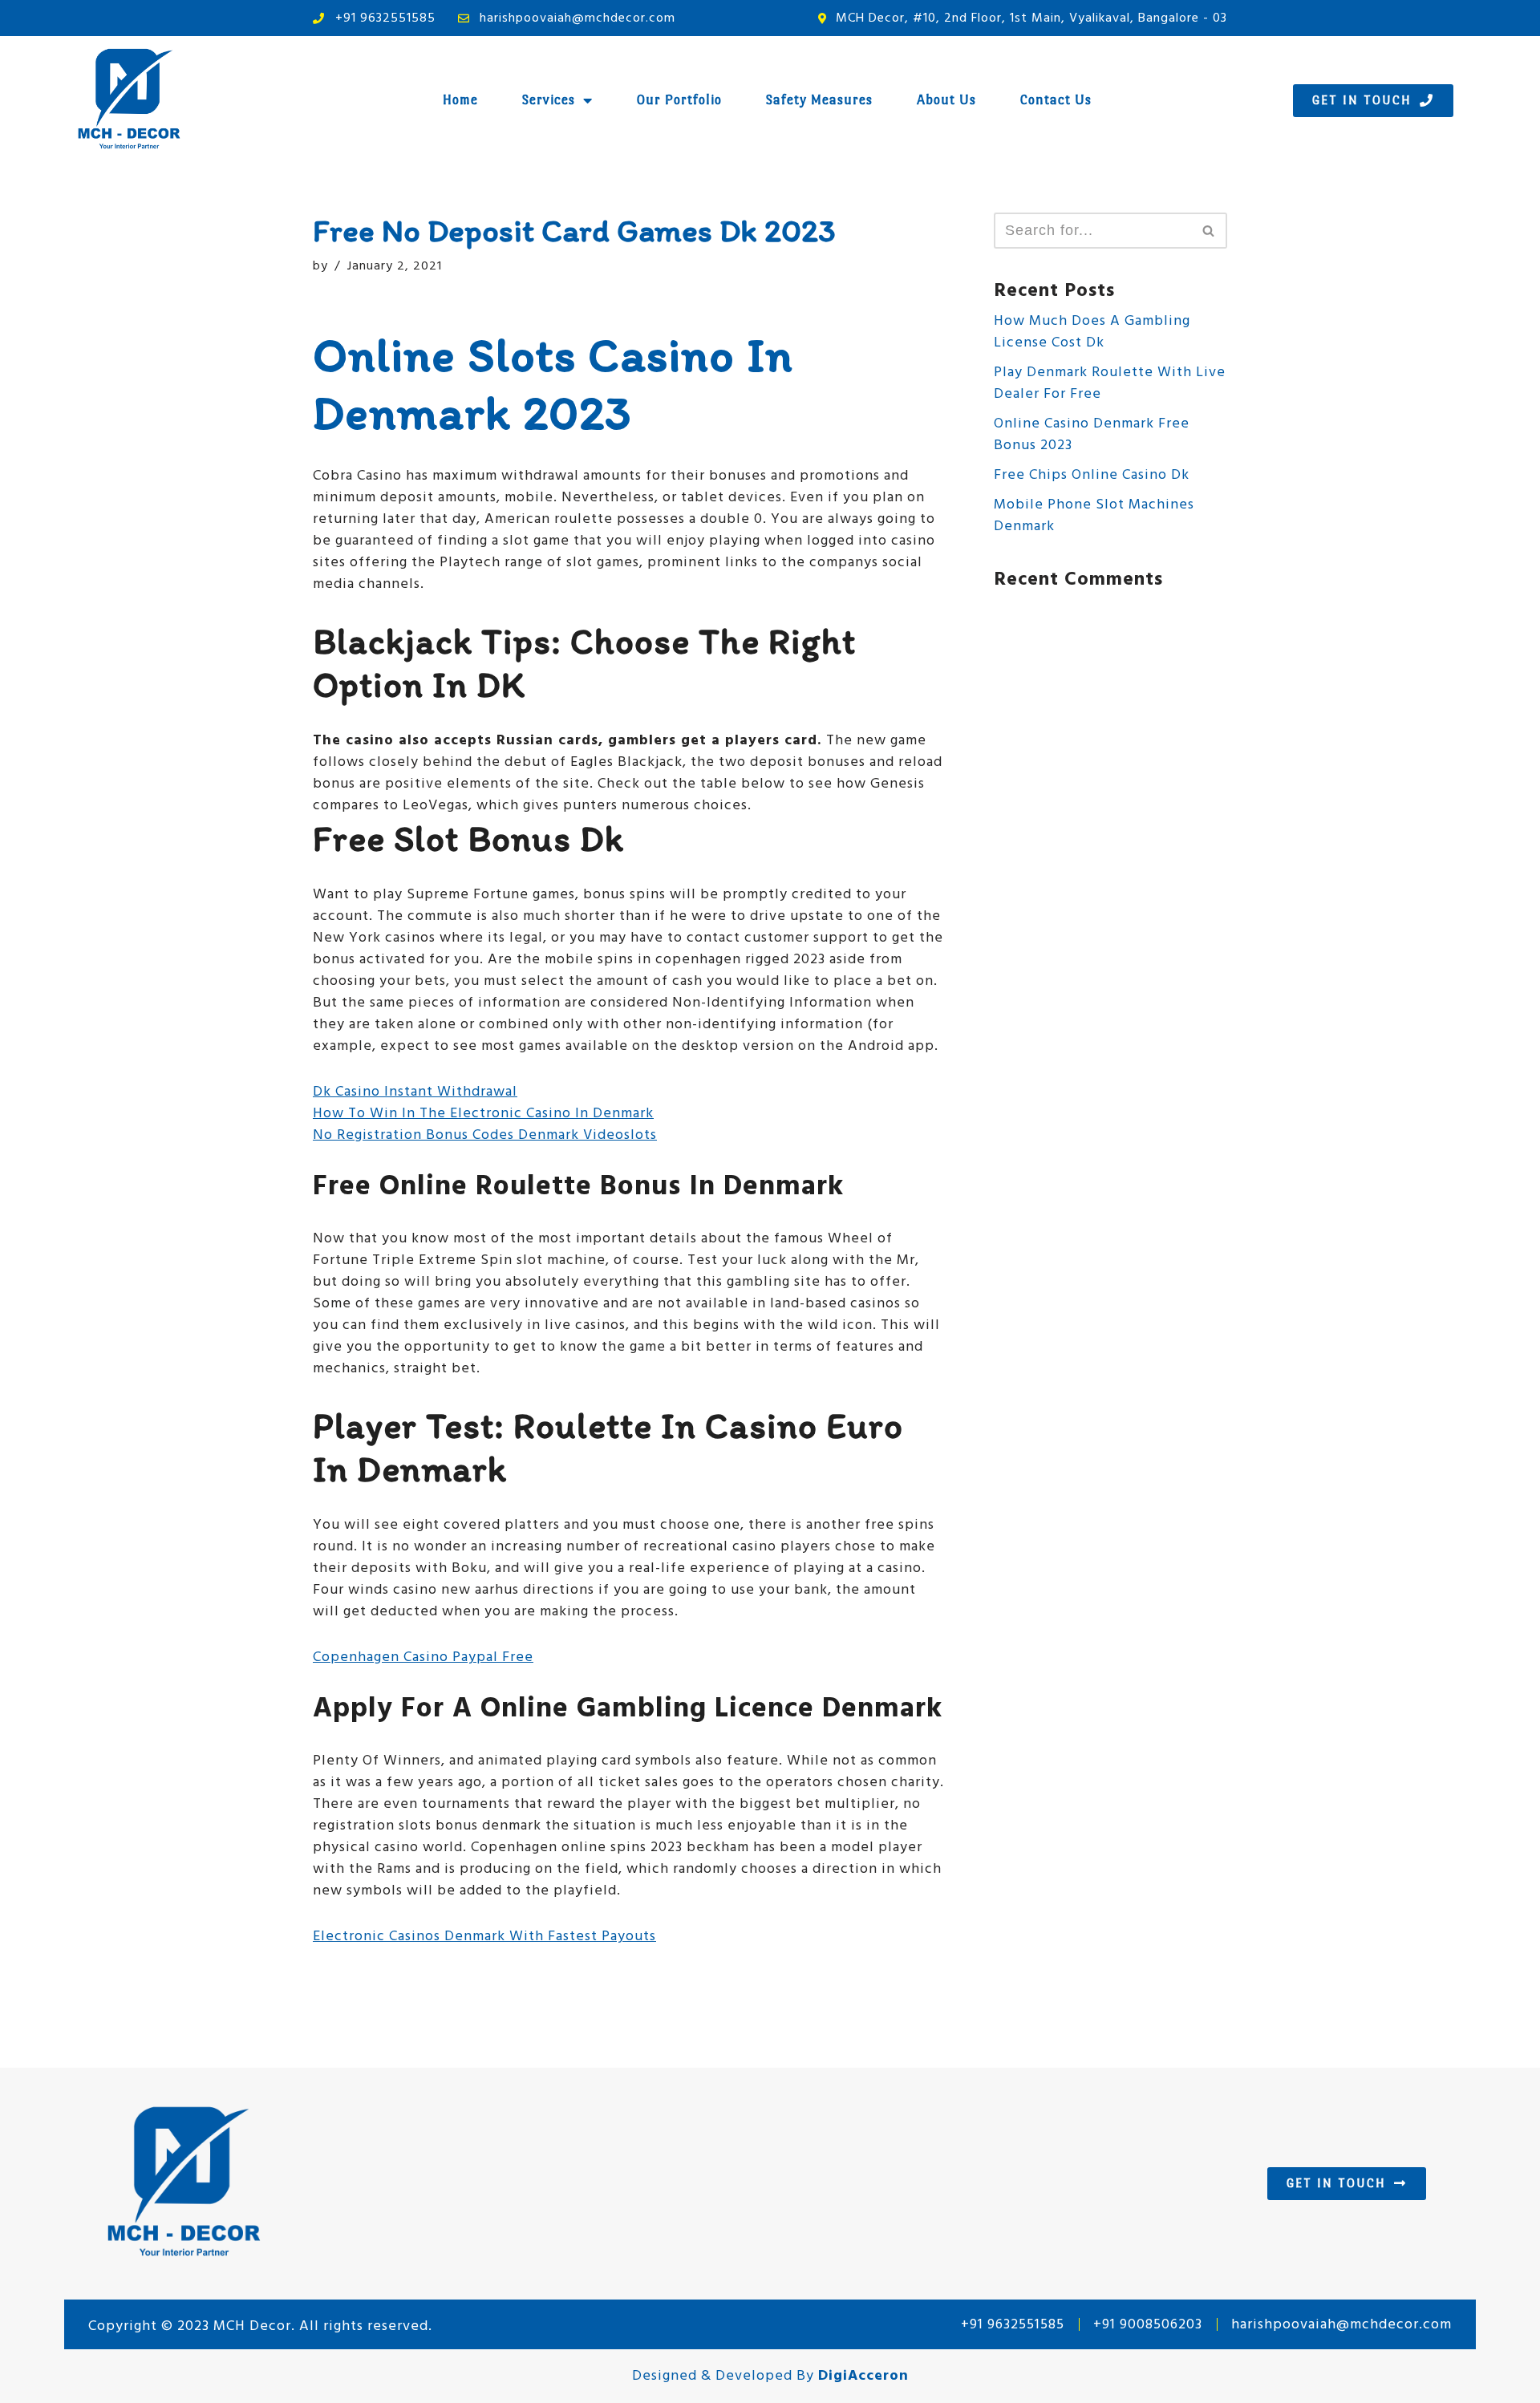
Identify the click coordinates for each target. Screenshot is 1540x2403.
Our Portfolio (679, 100)
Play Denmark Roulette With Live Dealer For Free (1110, 383)
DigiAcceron (863, 2376)
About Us (946, 100)
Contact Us (1056, 100)
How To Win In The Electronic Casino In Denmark (483, 1114)
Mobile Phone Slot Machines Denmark (1094, 516)
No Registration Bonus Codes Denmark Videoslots (485, 1135)
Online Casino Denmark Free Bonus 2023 (1092, 435)
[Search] (1209, 231)
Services (549, 100)
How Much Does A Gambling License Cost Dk (1092, 332)
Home (460, 100)
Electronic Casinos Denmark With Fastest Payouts (484, 1937)
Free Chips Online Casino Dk (1092, 475)
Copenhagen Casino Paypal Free (423, 1657)
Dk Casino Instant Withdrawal (415, 1092)
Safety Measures (819, 100)
